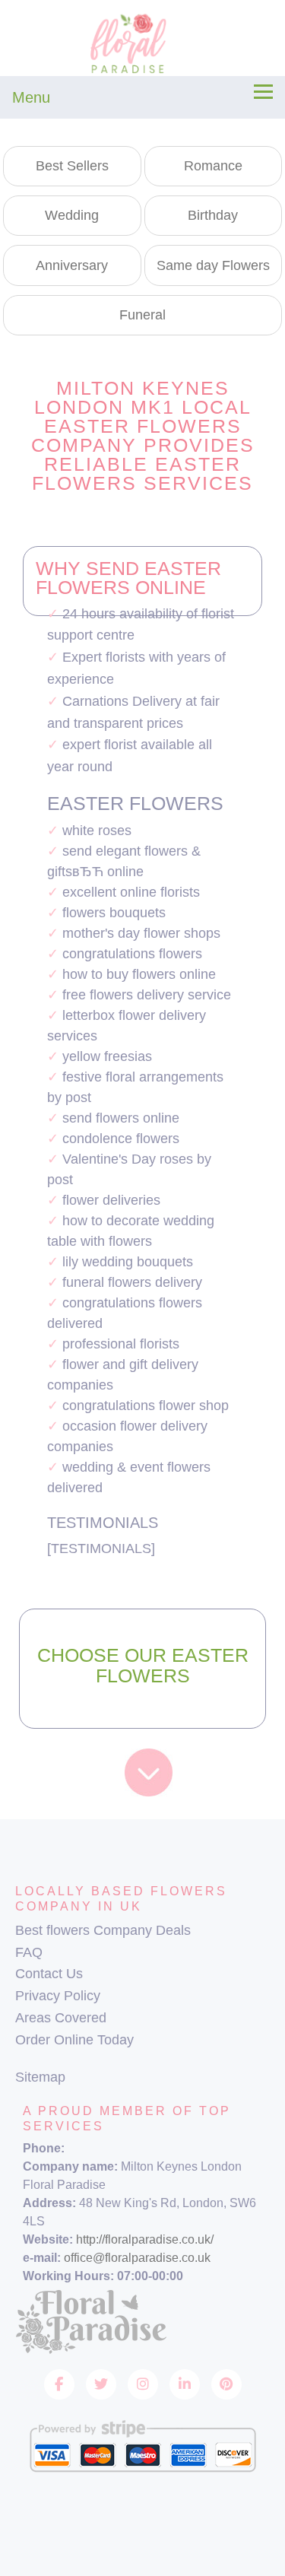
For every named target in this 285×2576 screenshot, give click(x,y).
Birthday (213, 215)
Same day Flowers (213, 265)
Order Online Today (74, 2040)
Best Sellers (72, 166)
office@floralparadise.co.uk (137, 2258)
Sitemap (40, 2077)
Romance (213, 166)
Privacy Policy (58, 1996)
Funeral (142, 315)
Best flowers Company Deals (103, 1930)
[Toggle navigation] (263, 92)
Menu (31, 97)
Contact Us (49, 1974)
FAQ (29, 1952)
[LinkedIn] (185, 2384)
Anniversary (72, 265)
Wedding (72, 215)
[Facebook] (59, 2384)
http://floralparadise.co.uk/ (145, 2239)
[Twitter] (101, 2384)
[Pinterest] (226, 2384)
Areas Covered (61, 2018)
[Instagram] (143, 2384)
